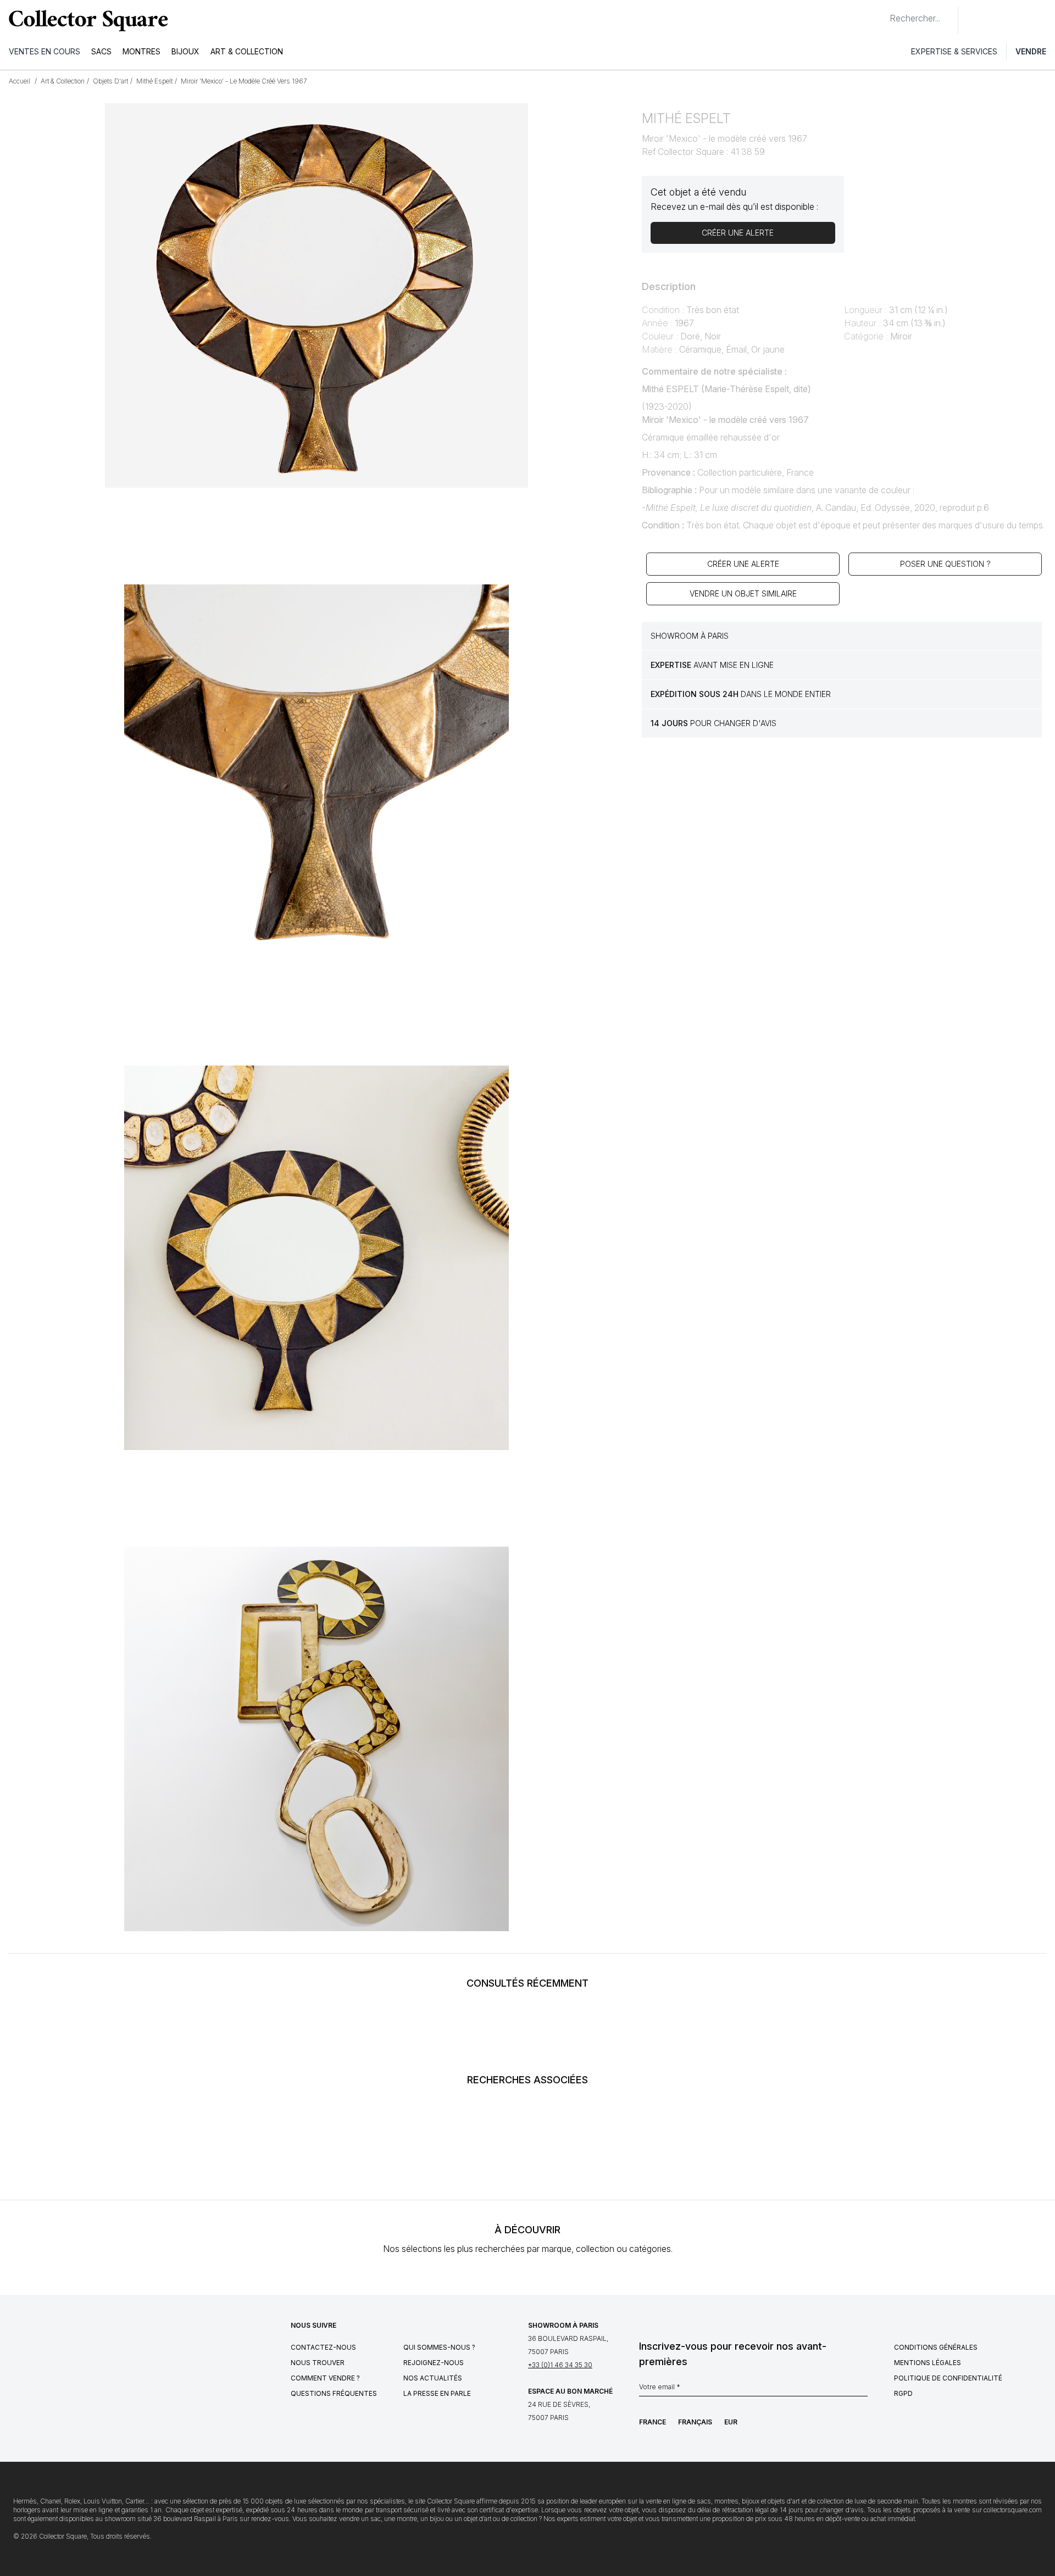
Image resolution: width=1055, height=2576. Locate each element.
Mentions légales (928, 2363)
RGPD (903, 2393)
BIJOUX (185, 51)
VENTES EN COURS (45, 51)
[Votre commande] (1021, 20)
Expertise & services (954, 51)
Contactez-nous (323, 2347)
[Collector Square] (86, 20)
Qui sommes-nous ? (439, 2347)
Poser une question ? (945, 564)
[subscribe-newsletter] (862, 2390)
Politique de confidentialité (948, 2378)
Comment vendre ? (325, 2378)
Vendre (1031, 51)
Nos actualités (433, 2378)
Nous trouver (318, 2363)
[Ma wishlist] (997, 20)
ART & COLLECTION (247, 51)
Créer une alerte (743, 564)
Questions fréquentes (334, 2393)
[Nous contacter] (973, 20)
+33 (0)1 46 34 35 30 (560, 2365)
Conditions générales (936, 2347)
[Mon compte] (1043, 20)
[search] (881, 14)
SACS (101, 51)
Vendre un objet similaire (743, 593)
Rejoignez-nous (434, 2363)
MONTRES (141, 51)
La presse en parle (437, 2393)
